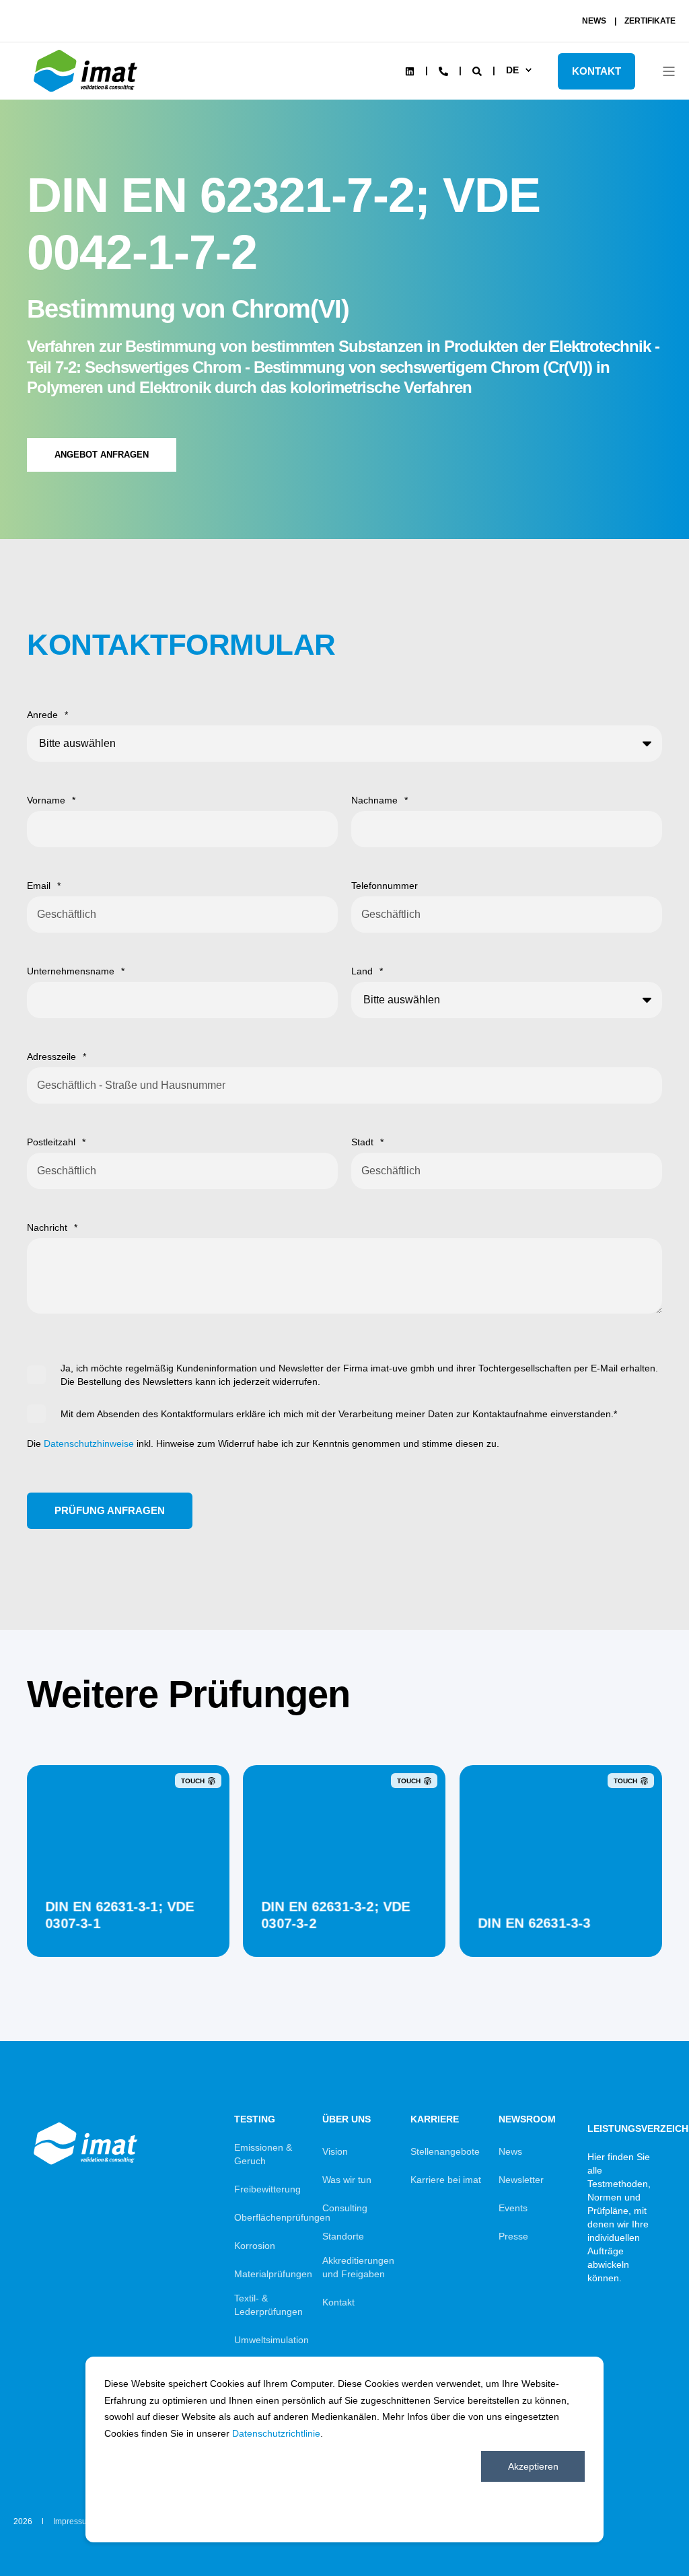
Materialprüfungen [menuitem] (273, 2274)
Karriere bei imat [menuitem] (446, 2180)
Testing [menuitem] (255, 2119)
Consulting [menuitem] (345, 2208)
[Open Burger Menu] (669, 71)
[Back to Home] (87, 92)
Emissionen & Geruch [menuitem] (263, 2154)
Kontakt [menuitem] (338, 2302)
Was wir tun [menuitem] (347, 2180)
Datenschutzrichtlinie (276, 2433)
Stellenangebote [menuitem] (445, 2151)
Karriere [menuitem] (435, 2119)
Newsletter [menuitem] (521, 2180)
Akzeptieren (533, 2466)
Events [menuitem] (513, 2208)
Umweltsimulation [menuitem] (271, 2340)
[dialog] (344, 2449)
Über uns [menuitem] (347, 2119)
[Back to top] (642, 2529)
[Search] (478, 70)
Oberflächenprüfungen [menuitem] (282, 2217)
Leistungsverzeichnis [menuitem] (623, 2128)
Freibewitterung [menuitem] (267, 2189)
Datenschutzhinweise (89, 1443)
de (512, 70)
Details (128, 1923)
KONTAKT (596, 71)
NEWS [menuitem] (594, 21)
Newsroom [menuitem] (527, 2119)
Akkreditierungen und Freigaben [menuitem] (358, 2267)
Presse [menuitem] (513, 2236)
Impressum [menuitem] (73, 2521)
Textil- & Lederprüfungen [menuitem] (268, 2305)
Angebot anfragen (102, 455)
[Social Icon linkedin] (410, 71)
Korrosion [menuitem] (255, 2246)
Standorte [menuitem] (343, 2236)
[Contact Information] (443, 70)
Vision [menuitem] (335, 2151)
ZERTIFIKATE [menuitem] (650, 21)
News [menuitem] (510, 2151)
